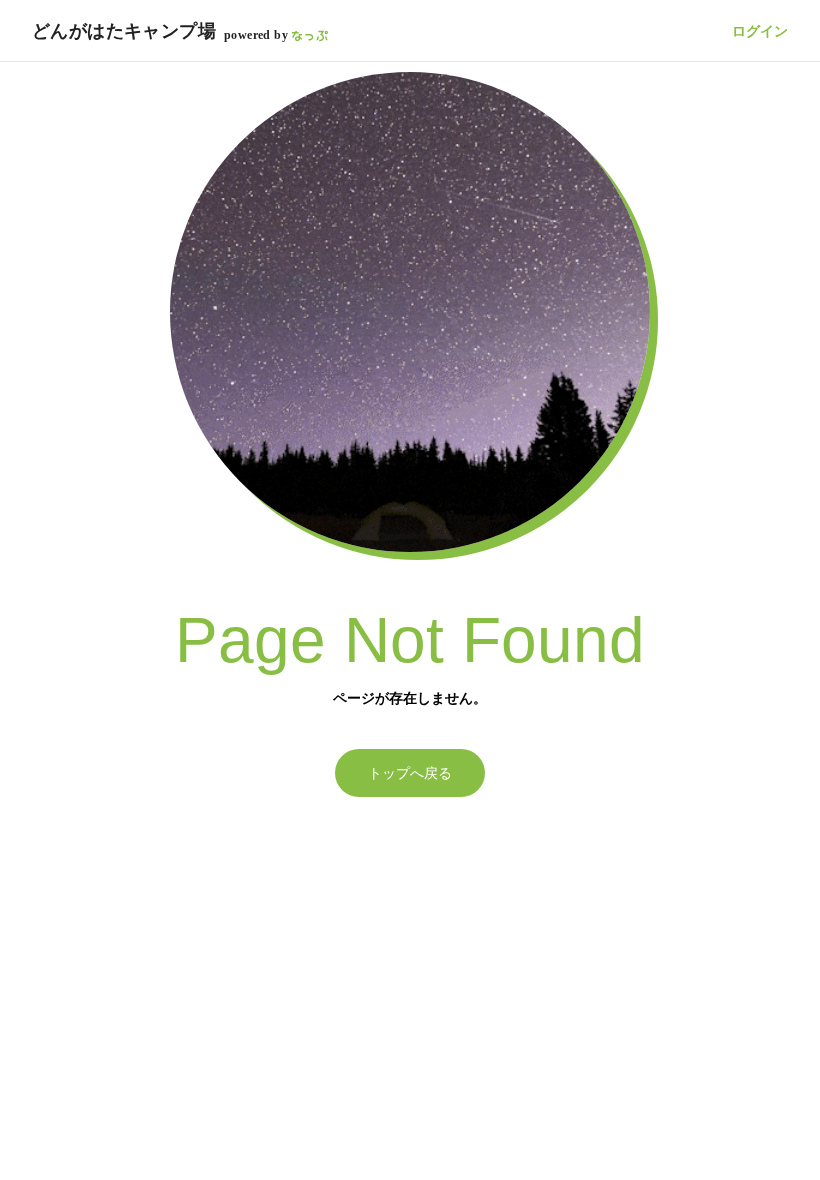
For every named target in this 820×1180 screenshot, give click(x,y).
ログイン (760, 31)
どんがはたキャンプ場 (124, 31)
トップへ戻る (410, 773)
